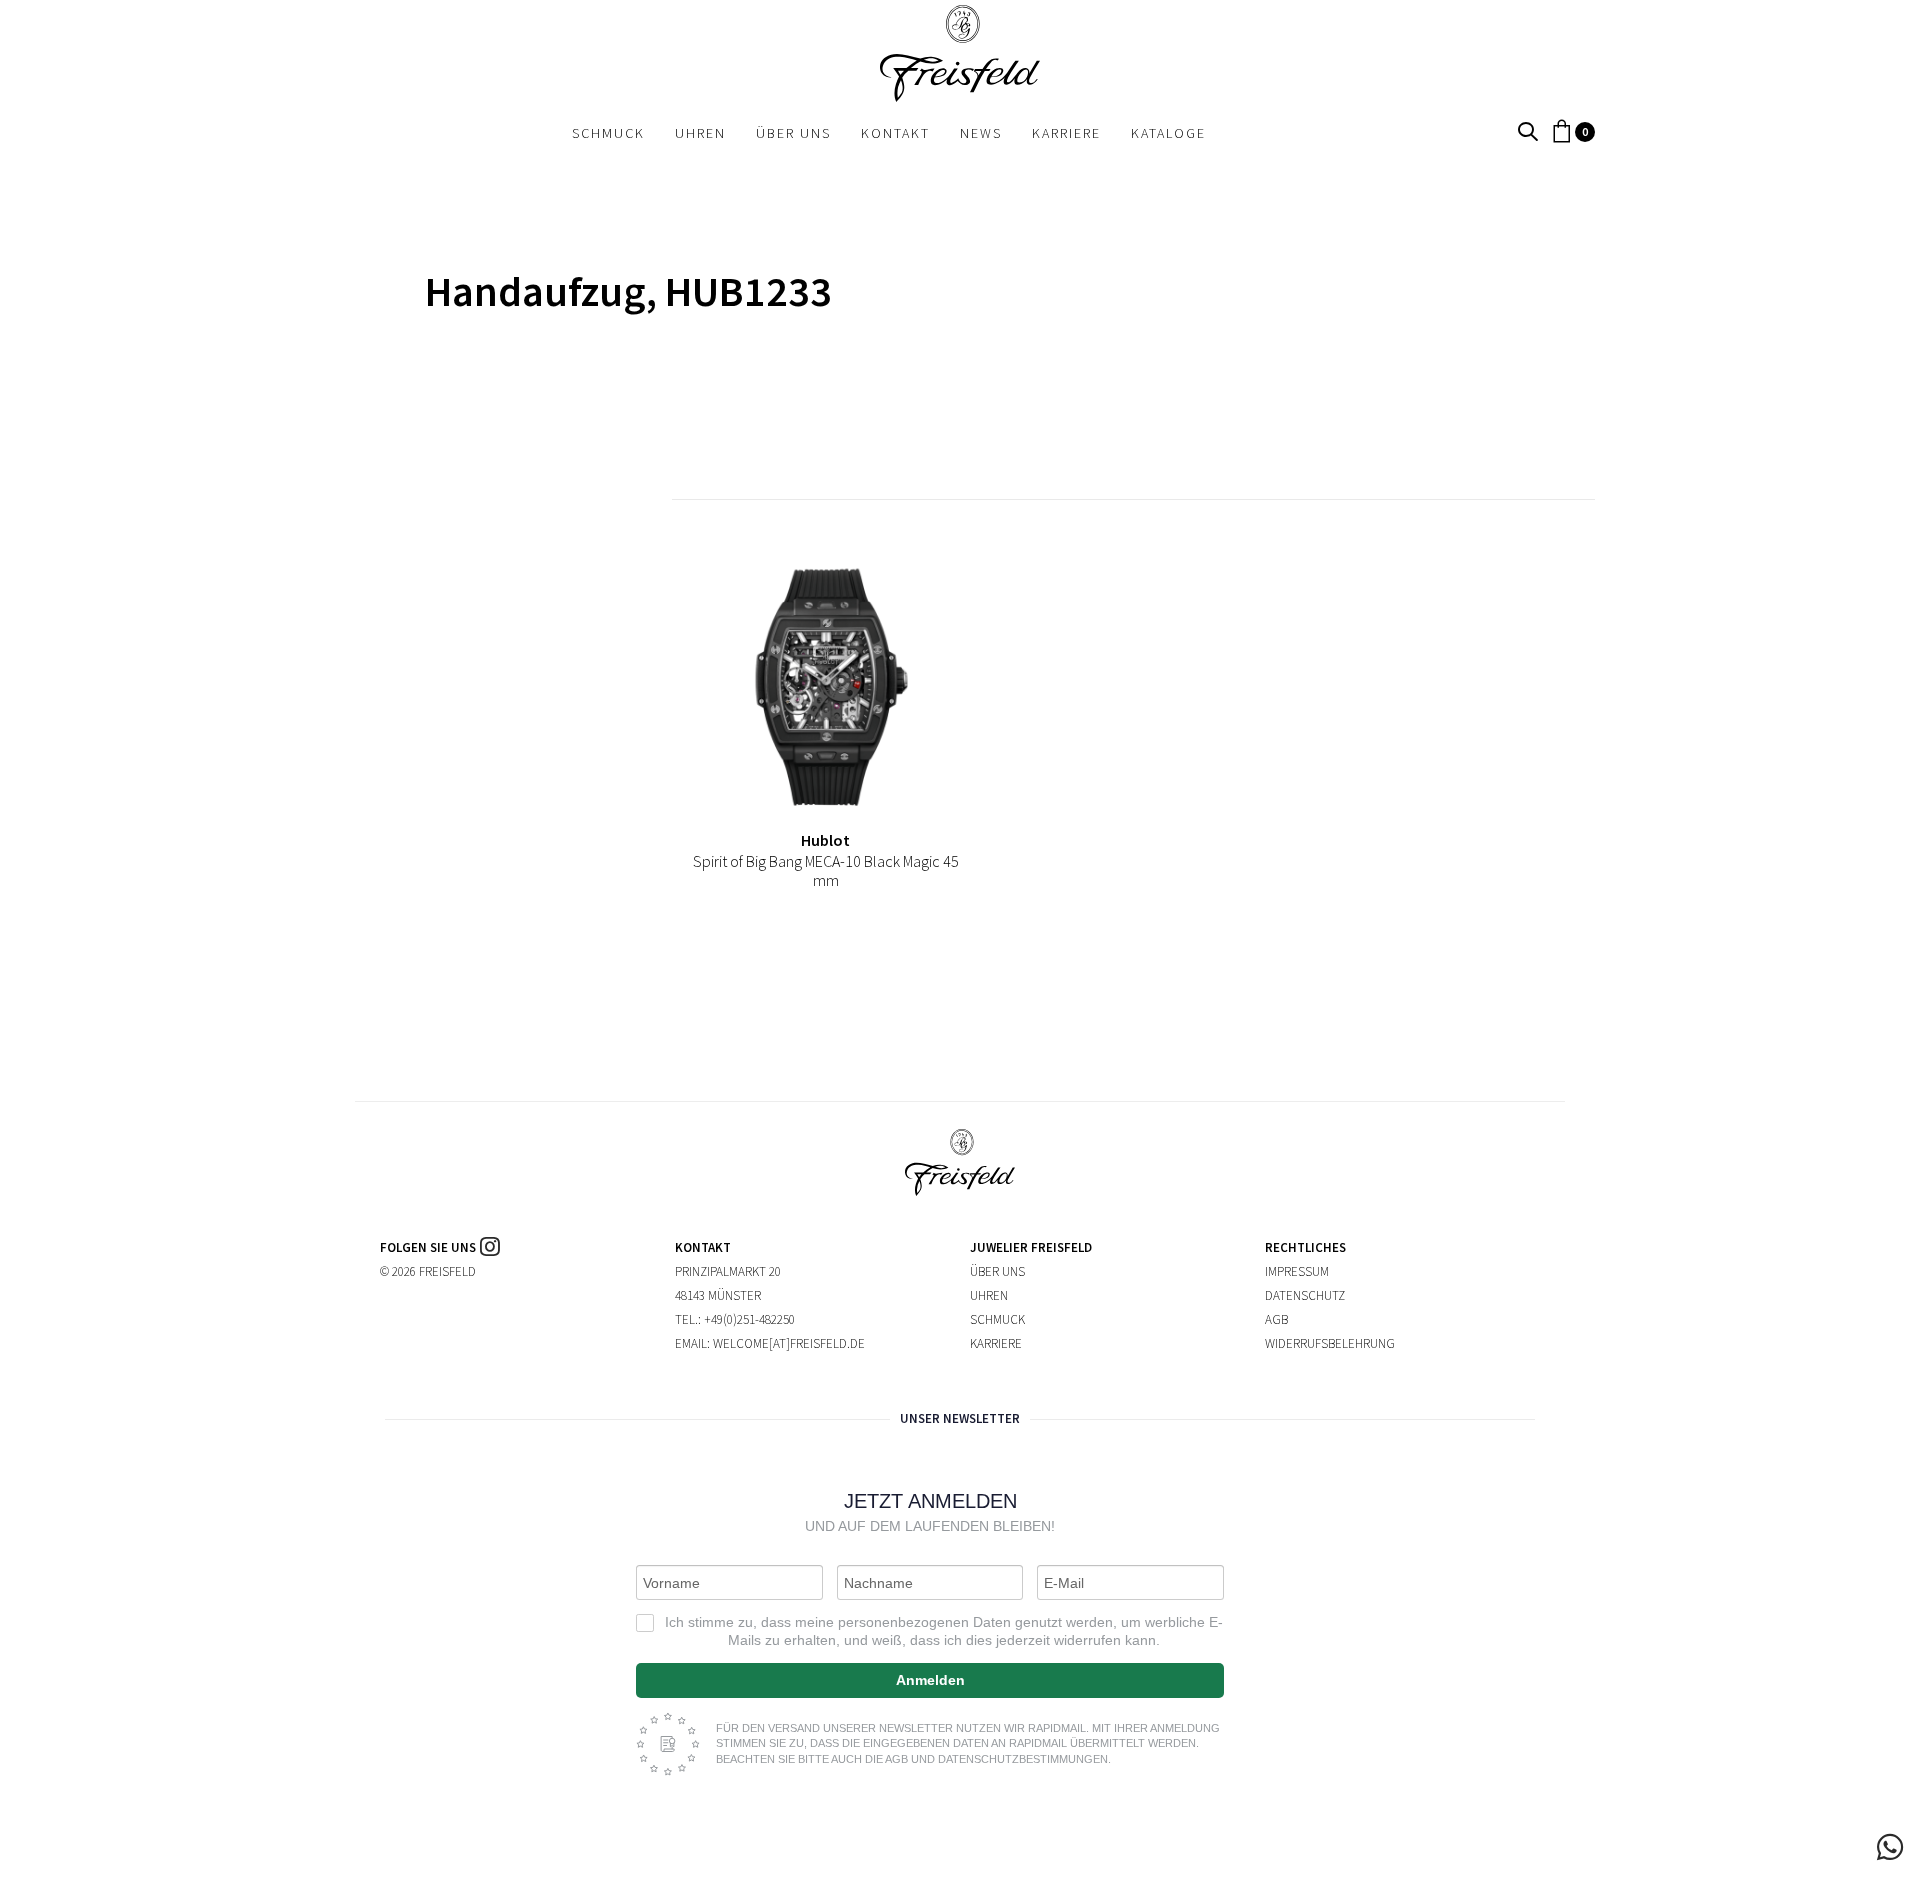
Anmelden (930, 1680)
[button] (1528, 132)
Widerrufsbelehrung (1330, 1343)
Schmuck (997, 1319)
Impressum (1297, 1271)
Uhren (989, 1295)
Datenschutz (1305, 1295)
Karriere (996, 1343)
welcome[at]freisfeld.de (789, 1343)
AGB (1276, 1319)
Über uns (997, 1271)
